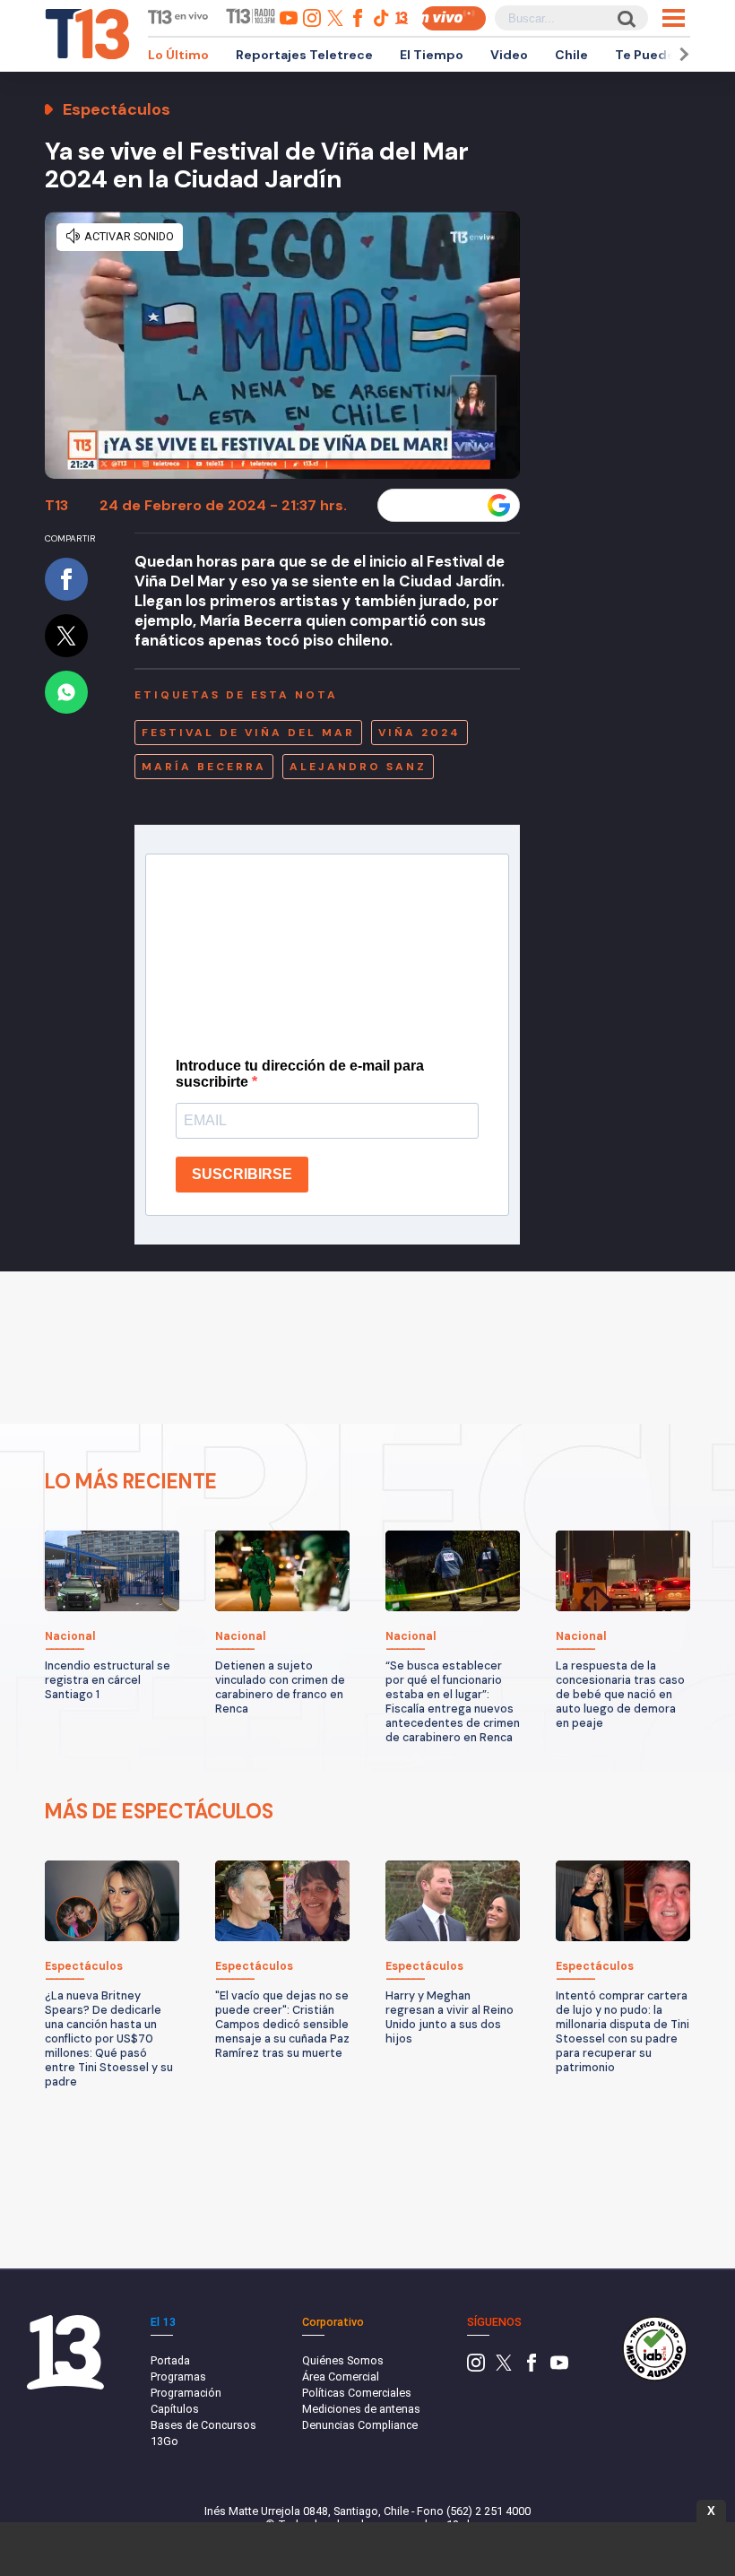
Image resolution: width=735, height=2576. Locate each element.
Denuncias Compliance (360, 2425)
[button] (681, 54)
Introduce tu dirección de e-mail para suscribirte (300, 1074)
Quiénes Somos (343, 2360)
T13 (56, 505)
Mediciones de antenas (361, 2409)
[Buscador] (625, 18)
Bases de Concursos (203, 2425)
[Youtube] (559, 2368)
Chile (571, 55)
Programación (186, 2393)
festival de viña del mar (248, 733)
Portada (170, 2360)
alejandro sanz (358, 767)
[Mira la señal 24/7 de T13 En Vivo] (454, 18)
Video (509, 55)
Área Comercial (341, 2377)
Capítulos (175, 2409)
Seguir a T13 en (435, 506)
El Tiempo (432, 55)
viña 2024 (419, 733)
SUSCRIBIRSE (242, 1174)
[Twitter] (504, 2368)
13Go (164, 2441)
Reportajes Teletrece (304, 55)
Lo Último (178, 55)
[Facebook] (532, 2368)
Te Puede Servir (665, 55)
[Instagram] (476, 2368)
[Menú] (674, 18)
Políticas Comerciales (357, 2393)
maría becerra (204, 767)
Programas (178, 2377)
